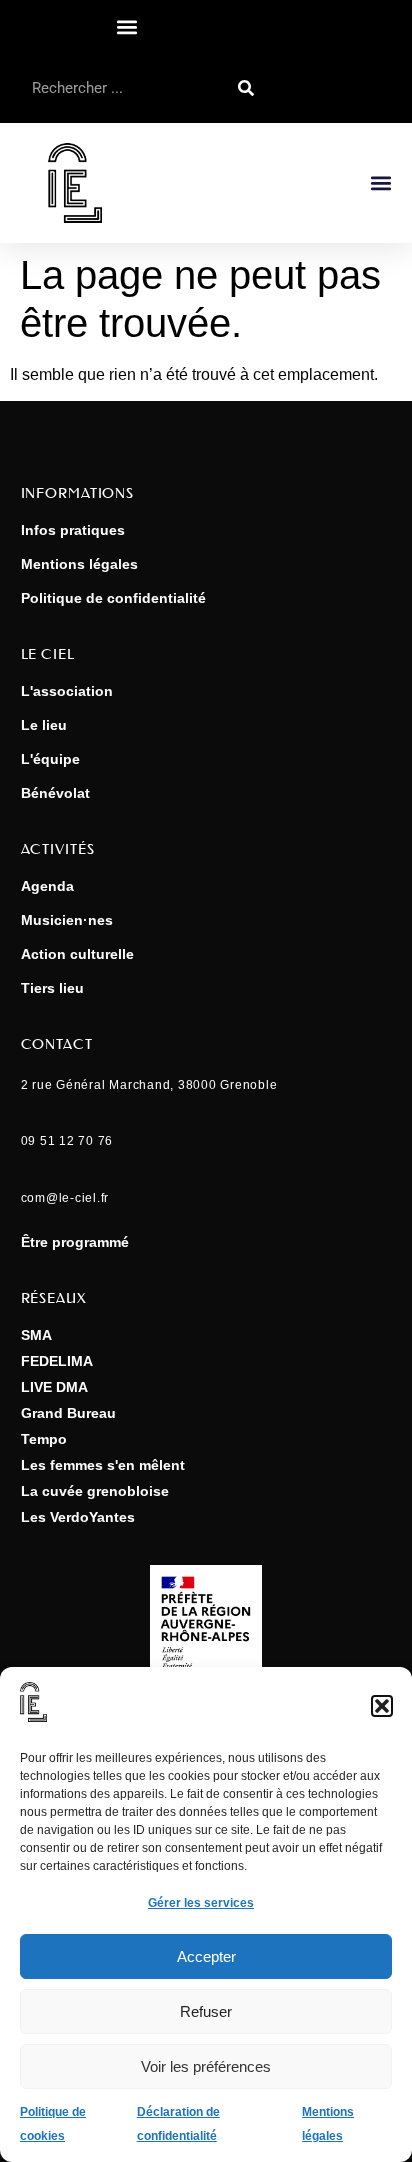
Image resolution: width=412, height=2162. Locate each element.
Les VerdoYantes (78, 1517)
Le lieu (44, 725)
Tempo (44, 1439)
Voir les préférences (206, 2066)
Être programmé (75, 1242)
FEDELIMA (57, 1361)
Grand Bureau (68, 1413)
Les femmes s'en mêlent (103, 1465)
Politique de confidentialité (113, 598)
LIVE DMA (54, 1387)
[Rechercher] (246, 88)
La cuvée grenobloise (95, 1491)
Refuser (206, 2011)
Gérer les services (201, 1903)
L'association (67, 691)
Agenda (47, 886)
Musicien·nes (67, 920)
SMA (36, 1335)
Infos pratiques (73, 530)
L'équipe (50, 759)
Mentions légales (79, 564)
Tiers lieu (52, 988)
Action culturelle (77, 954)
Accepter (206, 1956)
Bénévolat (55, 793)
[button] (382, 1706)
